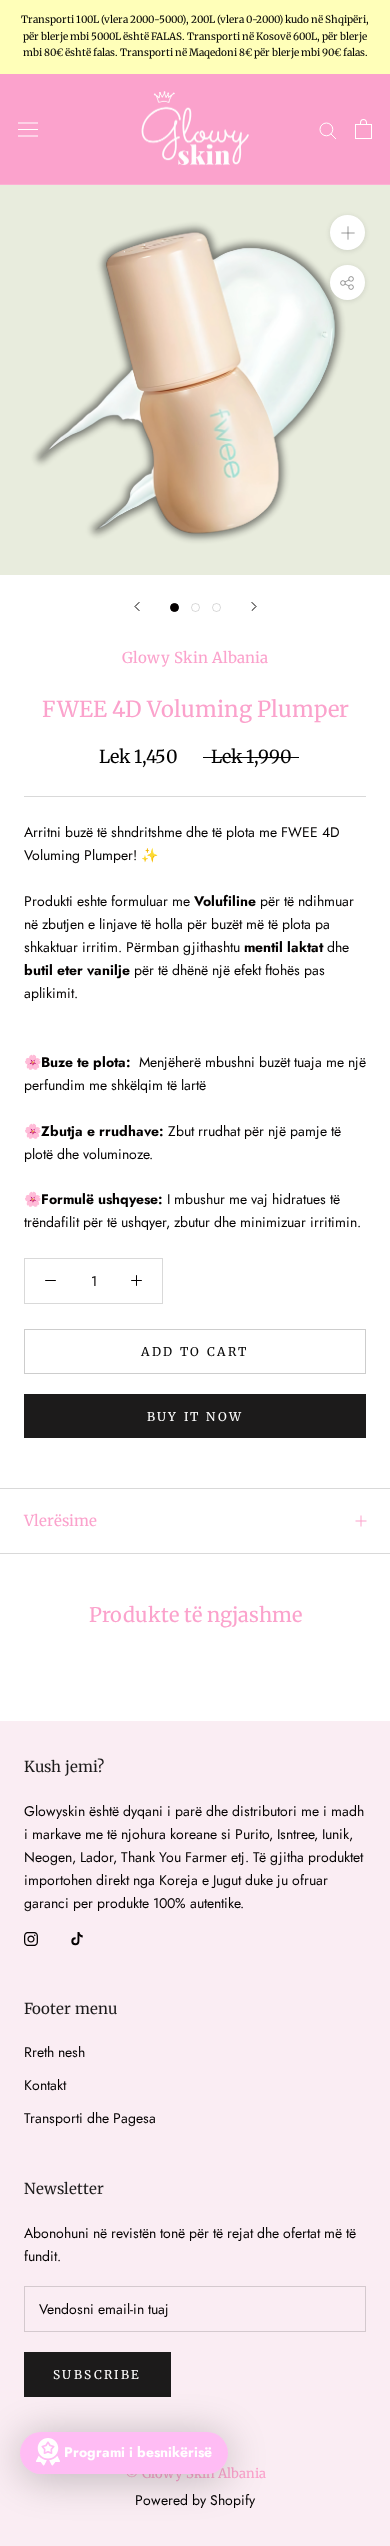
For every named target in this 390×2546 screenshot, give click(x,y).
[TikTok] (77, 1937)
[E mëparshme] (137, 606)
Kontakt (45, 2085)
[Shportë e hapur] (363, 129)
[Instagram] (31, 1937)
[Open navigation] (28, 129)
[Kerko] (328, 129)
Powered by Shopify (195, 2500)
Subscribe (97, 2374)
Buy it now (195, 1416)
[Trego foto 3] (216, 607)
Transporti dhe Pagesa (90, 2118)
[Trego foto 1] (174, 607)
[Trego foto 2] (195, 607)
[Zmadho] (347, 232)
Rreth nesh (54, 2052)
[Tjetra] (254, 606)
